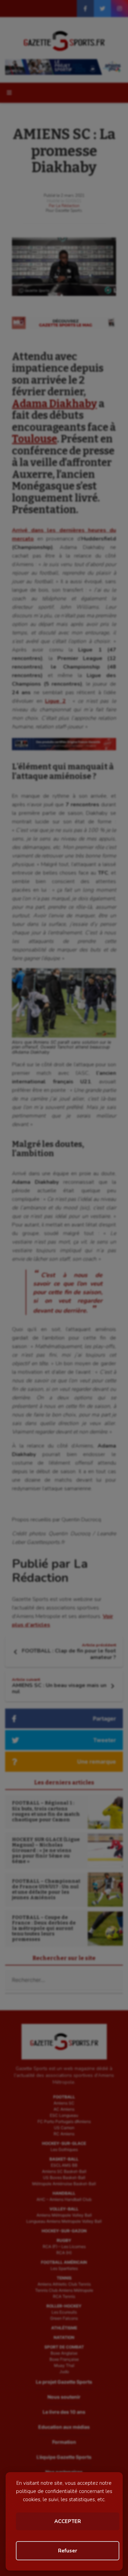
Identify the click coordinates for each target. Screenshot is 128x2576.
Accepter (68, 2521)
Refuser (68, 2551)
